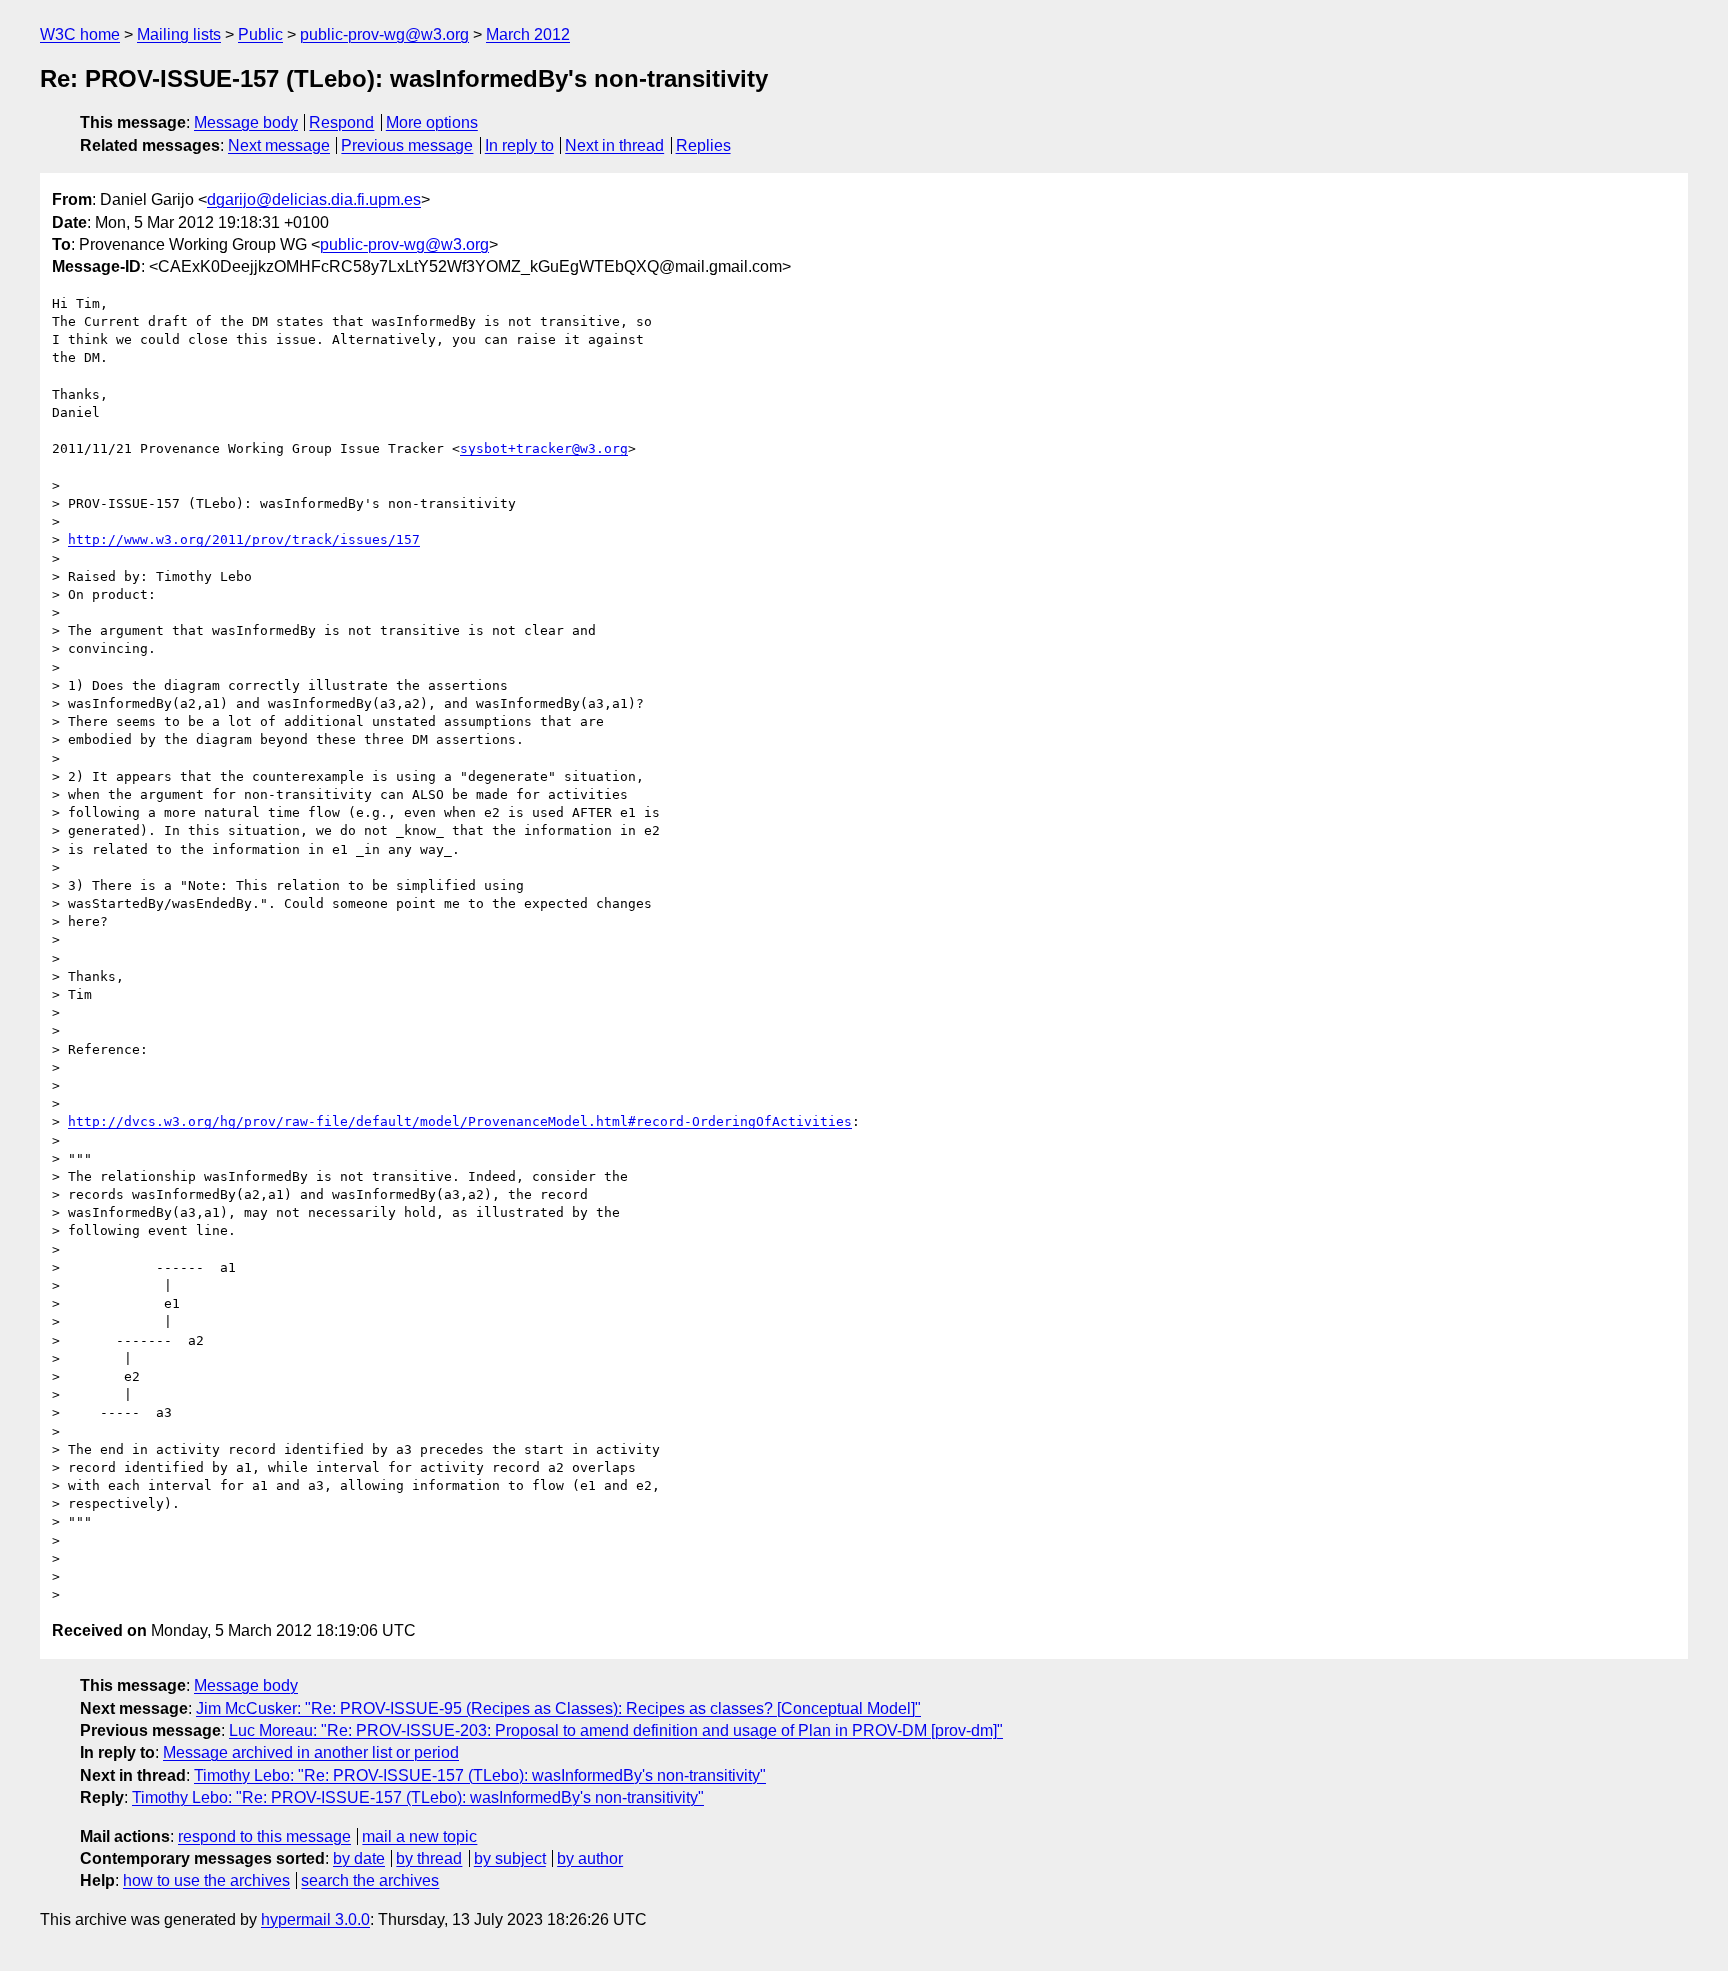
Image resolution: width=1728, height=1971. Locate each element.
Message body (246, 122)
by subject (510, 1858)
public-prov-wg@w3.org (384, 34)
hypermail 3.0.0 (315, 1919)
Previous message (407, 145)
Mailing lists (179, 34)
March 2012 (528, 34)
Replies (703, 145)
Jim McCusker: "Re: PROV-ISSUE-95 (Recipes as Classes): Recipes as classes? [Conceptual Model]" (558, 1708)
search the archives (370, 1880)
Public (260, 34)
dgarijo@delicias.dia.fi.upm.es (314, 199)
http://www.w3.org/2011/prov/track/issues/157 (244, 539)
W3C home (80, 34)
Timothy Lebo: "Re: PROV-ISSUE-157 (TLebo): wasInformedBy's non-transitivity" (480, 1775)
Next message (279, 145)
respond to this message (264, 1836)
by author (590, 1858)
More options (432, 122)
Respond (341, 122)
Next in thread (614, 145)
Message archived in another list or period (311, 1752)
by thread (429, 1858)
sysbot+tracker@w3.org (544, 448)
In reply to (519, 145)
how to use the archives (206, 1880)
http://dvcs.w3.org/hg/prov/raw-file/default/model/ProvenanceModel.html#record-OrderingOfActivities (460, 1121)
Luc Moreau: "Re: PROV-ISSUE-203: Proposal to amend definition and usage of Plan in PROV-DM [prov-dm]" (616, 1730)
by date (359, 1858)
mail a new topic (419, 1836)
